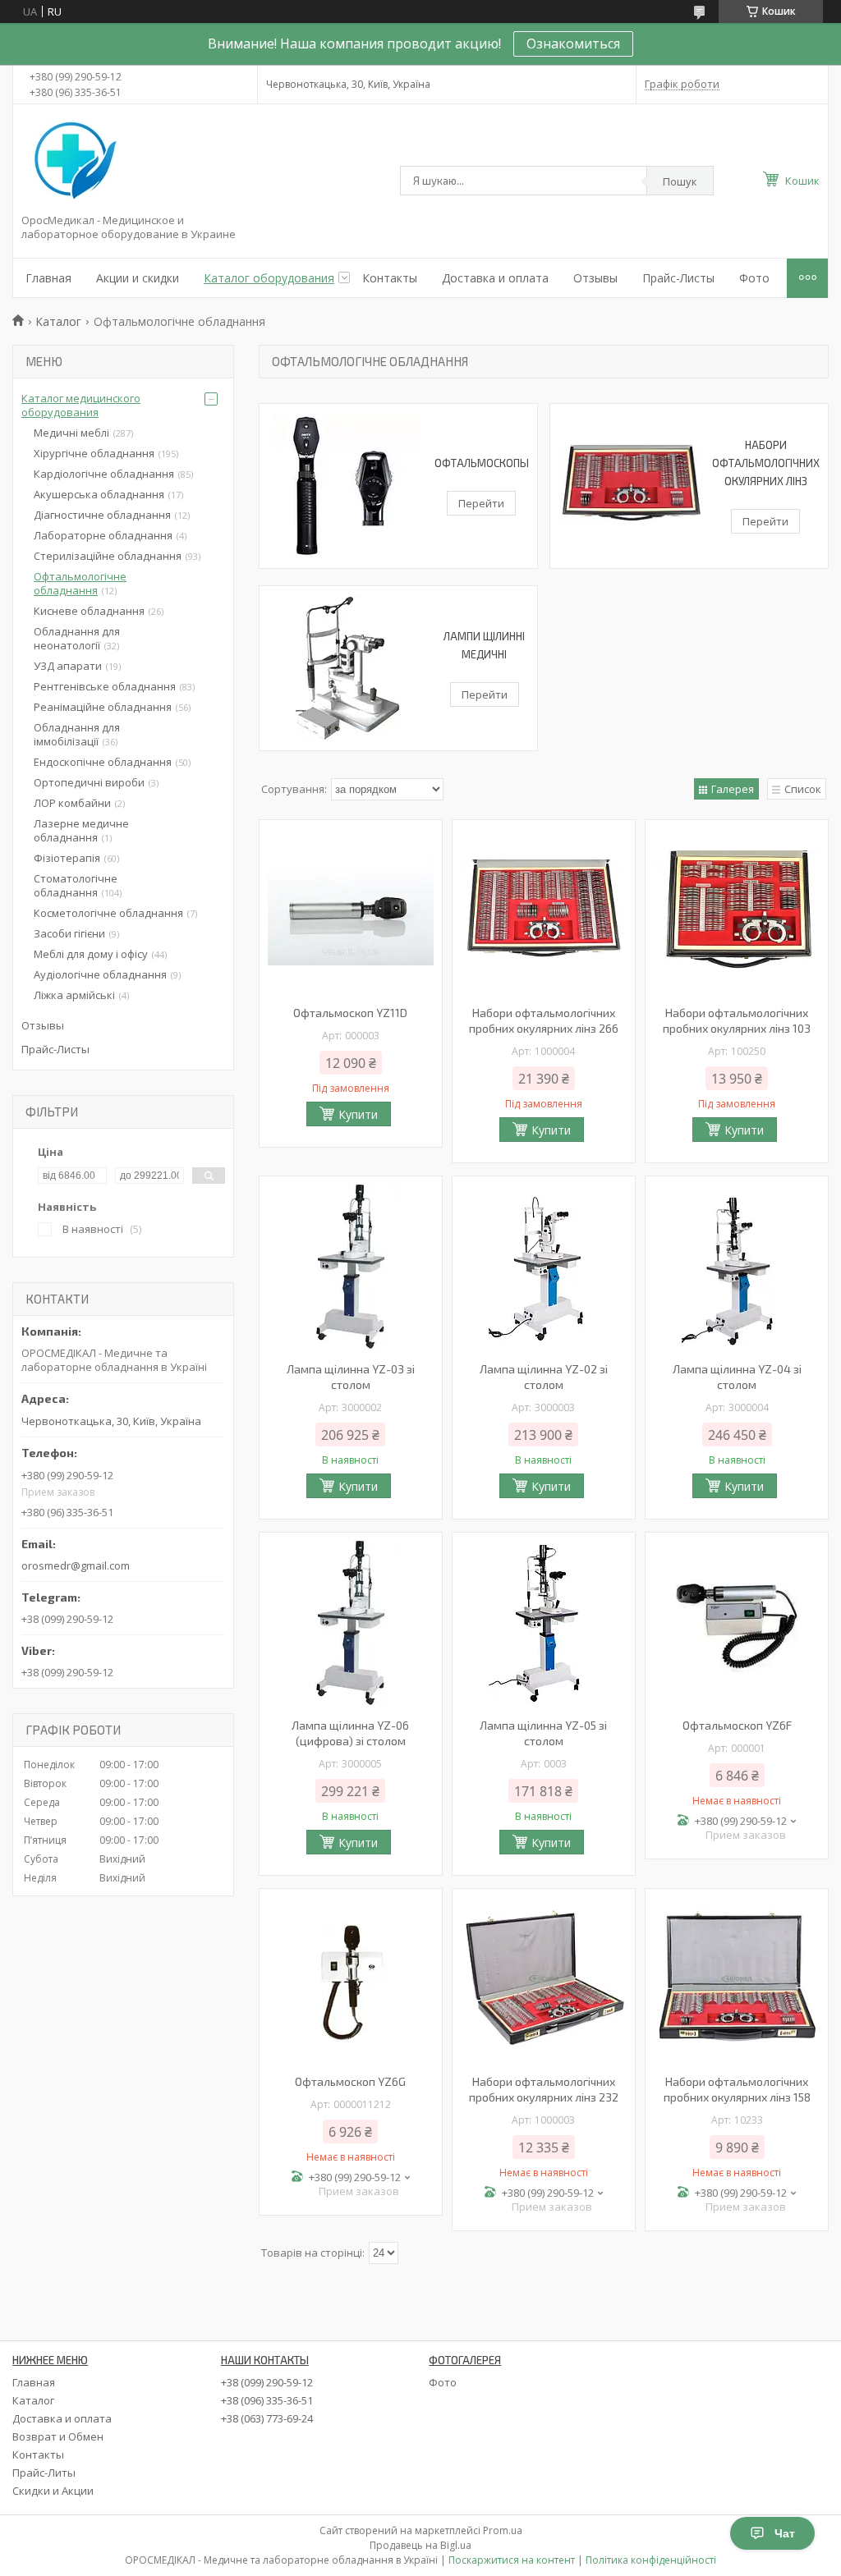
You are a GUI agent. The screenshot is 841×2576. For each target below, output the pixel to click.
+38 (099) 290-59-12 (267, 2382)
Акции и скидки (138, 278)
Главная (48, 278)
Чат (785, 2533)
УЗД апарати (68, 666)
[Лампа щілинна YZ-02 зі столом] (544, 1267)
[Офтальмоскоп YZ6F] (737, 1623)
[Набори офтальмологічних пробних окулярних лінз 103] (737, 910)
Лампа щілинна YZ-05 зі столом (543, 1733)
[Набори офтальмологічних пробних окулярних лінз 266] (544, 910)
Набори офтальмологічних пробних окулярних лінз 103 (737, 1020)
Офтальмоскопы (482, 463)
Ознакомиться (573, 44)
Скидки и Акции (53, 2491)
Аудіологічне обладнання (100, 974)
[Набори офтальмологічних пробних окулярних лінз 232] (544, 1979)
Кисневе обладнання (89, 611)
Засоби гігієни (69, 933)
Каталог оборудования (269, 278)
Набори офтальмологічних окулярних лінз (766, 463)
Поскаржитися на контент (512, 2560)
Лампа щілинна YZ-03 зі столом (351, 1377)
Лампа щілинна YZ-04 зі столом (737, 1377)
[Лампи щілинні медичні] (350, 668)
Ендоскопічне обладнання (103, 762)
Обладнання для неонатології (77, 638)
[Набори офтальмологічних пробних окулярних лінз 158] (737, 1979)
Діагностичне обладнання (102, 515)
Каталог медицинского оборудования (81, 405)
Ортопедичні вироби (89, 782)
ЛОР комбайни (72, 803)
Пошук (680, 181)
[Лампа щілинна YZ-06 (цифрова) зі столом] (351, 1623)
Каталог (58, 321)
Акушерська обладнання (99, 494)
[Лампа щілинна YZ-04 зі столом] (737, 1267)
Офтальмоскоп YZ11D (350, 1013)
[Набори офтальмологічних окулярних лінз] (631, 486)
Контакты (390, 278)
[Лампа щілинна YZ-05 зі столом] (544, 1623)
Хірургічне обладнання (94, 453)
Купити (358, 1114)
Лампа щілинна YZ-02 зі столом (544, 1377)
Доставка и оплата (495, 278)
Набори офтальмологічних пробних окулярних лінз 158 (737, 2089)
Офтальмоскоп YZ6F (737, 1725)
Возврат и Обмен (58, 2436)
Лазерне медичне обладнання (81, 830)
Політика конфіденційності (651, 2560)
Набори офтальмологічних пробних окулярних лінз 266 (544, 1020)
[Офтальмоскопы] (347, 486)
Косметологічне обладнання (108, 913)
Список (803, 789)
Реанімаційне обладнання (103, 707)
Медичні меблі (71, 433)
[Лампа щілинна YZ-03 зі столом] (351, 1267)
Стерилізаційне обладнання (108, 556)
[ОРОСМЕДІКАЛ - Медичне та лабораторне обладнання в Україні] (72, 162)
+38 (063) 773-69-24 (267, 2418)
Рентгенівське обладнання (105, 686)
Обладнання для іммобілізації (77, 734)
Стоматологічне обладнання (76, 885)
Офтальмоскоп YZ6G (350, 2081)
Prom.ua (503, 2530)
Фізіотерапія (67, 858)
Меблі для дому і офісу (91, 954)
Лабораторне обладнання (103, 535)
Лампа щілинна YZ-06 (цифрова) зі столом (350, 1733)
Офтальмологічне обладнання (80, 583)
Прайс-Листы (678, 278)
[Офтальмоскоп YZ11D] (351, 910)
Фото (754, 278)
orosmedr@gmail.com (76, 1565)
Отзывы (595, 278)
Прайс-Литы (44, 2473)
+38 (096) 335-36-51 (267, 2400)
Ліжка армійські (74, 995)
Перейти (481, 503)
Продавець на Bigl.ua (420, 2545)
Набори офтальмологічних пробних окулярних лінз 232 (544, 2089)
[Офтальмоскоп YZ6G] (351, 1979)
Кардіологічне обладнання (104, 474)
